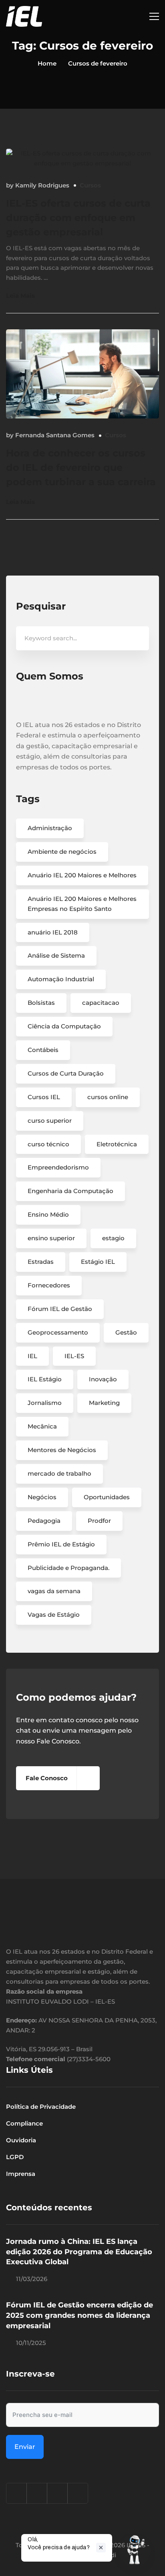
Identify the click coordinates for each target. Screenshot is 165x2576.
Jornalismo (45, 1403)
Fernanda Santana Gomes (55, 435)
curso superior (50, 1121)
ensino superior (51, 1238)
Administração (50, 828)
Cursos (90, 185)
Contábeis (43, 1050)
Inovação (103, 1379)
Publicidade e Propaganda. (68, 1568)
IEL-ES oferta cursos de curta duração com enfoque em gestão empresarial (78, 218)
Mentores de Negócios (62, 1450)
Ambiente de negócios (62, 852)
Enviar (25, 2447)
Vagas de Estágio (54, 1615)
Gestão (126, 1332)
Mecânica (42, 1426)
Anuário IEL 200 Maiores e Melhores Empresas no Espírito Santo (82, 904)
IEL (32, 1356)
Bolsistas (41, 1003)
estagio (113, 1238)
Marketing (104, 1403)
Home (47, 63)
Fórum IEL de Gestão (60, 1309)
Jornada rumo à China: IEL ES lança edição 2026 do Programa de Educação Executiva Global (79, 2252)
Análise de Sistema (56, 955)
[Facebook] (37, 2493)
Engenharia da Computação (70, 1191)
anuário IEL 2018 (53, 932)
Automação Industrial (61, 979)
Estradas (41, 1262)
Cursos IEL (44, 1097)
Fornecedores (49, 1285)
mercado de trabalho (59, 1473)
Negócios (42, 1497)
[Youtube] (78, 2493)
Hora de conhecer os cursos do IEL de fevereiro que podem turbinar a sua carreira (81, 467)
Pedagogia (44, 1521)
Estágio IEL (98, 1262)
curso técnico (48, 1144)
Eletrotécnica (117, 1144)
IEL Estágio (45, 1379)
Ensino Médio (48, 1214)
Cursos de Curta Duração (66, 1073)
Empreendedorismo (58, 1167)
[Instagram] (16, 2493)
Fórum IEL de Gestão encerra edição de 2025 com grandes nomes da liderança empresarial (79, 2315)
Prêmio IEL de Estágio (61, 1544)
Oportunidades (107, 1497)
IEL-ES (74, 1356)
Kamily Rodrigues (42, 185)
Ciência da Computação (64, 1026)
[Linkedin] (57, 2493)
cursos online (108, 1097)
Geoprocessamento (58, 1332)
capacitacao (101, 1003)
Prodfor (99, 1521)
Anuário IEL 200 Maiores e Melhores (82, 875)
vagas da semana (54, 1591)
